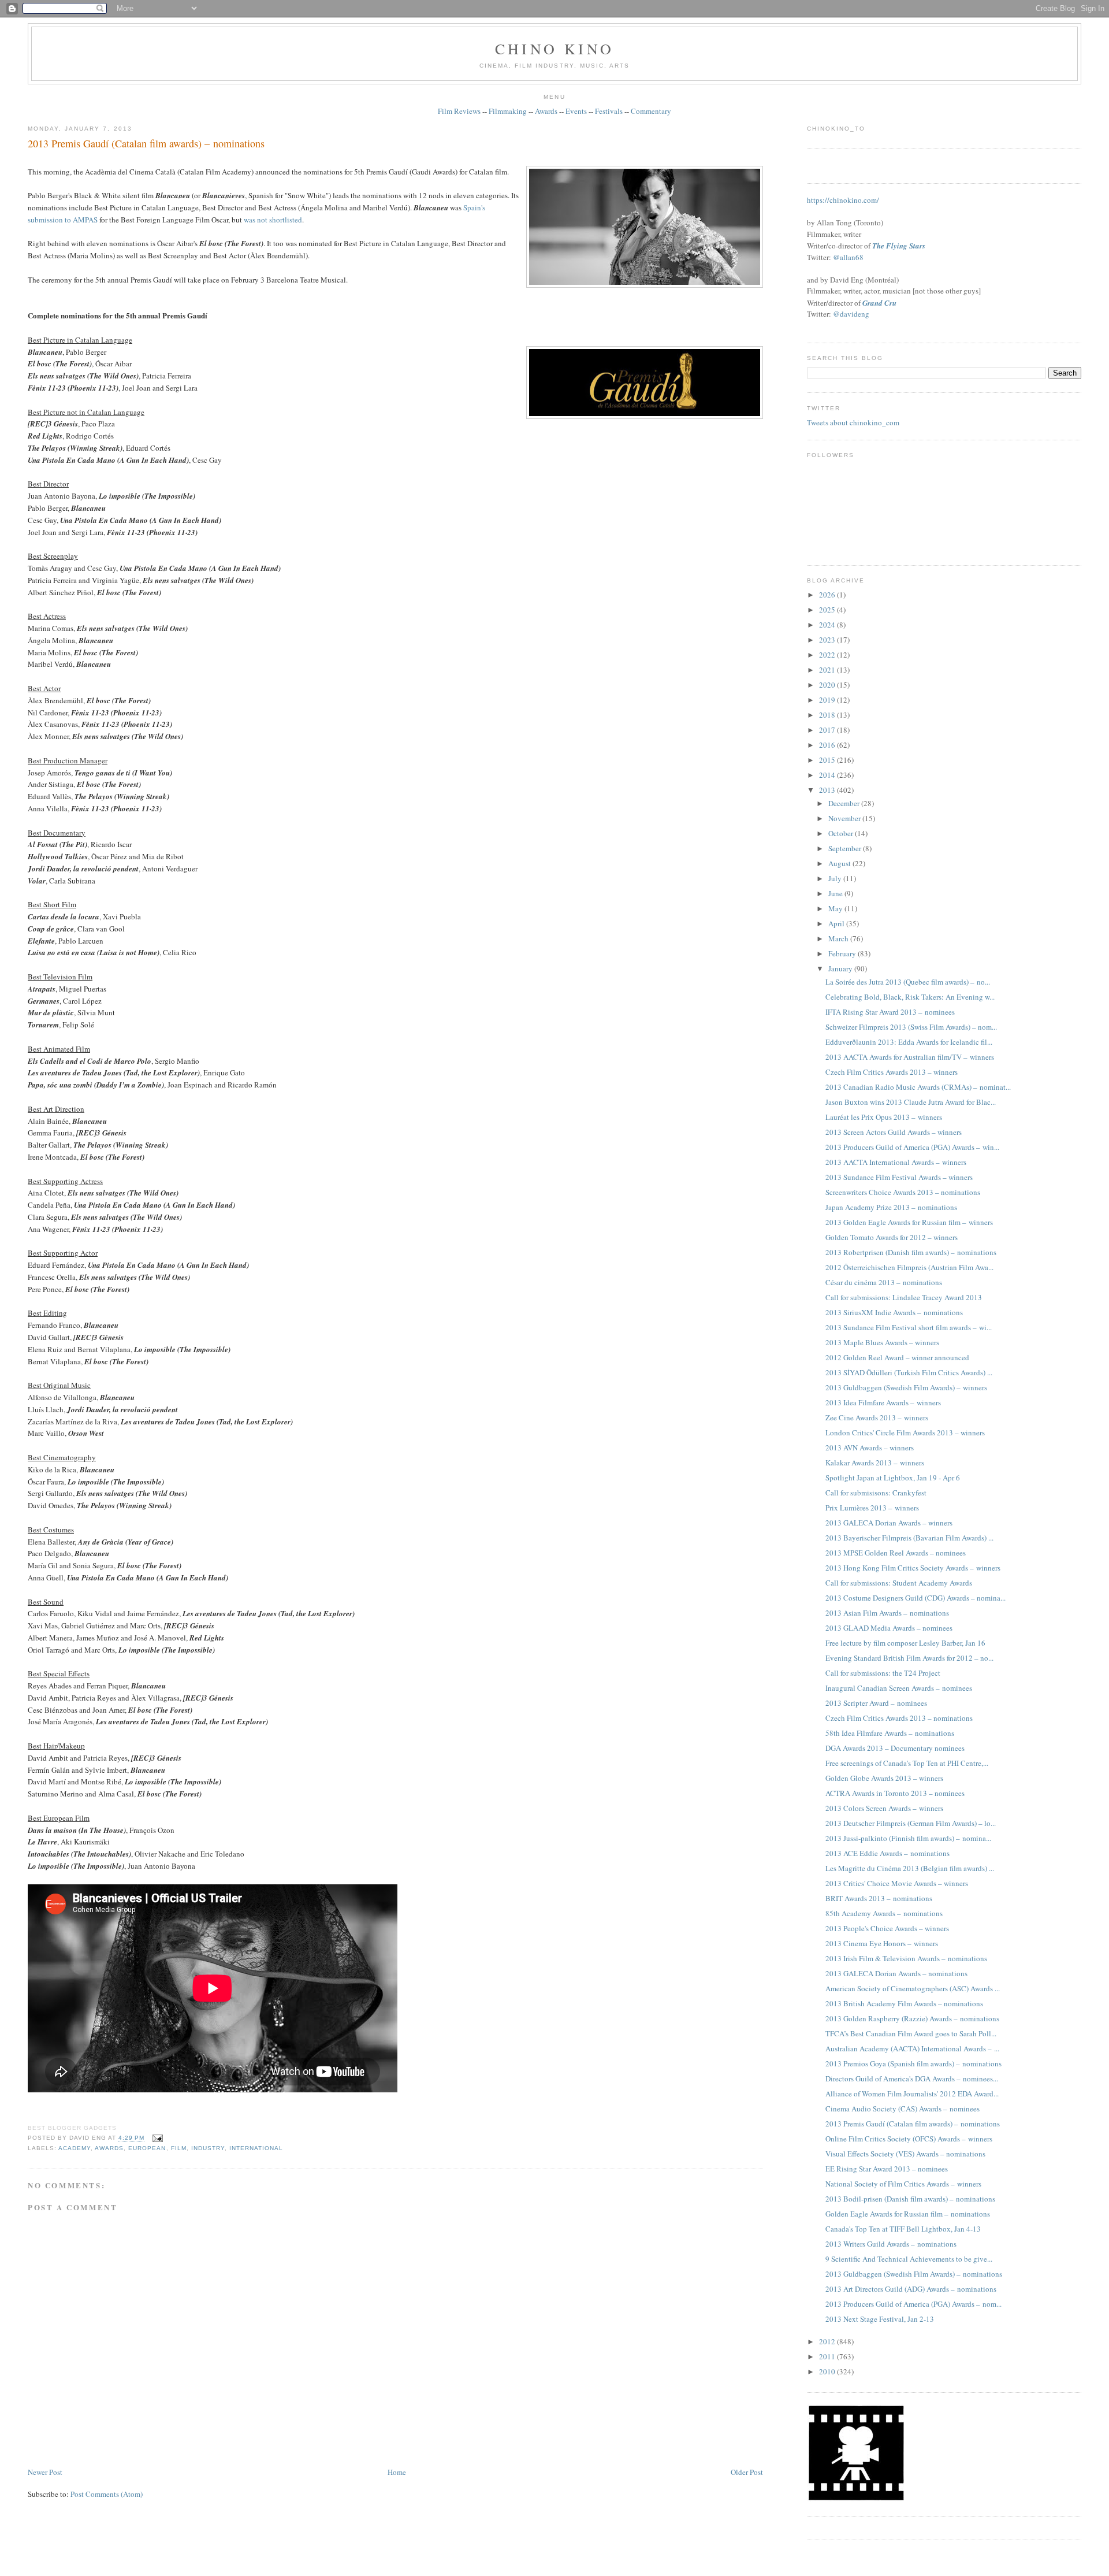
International (256, 2148)
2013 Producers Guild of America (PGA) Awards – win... (912, 1147)
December (845, 803)
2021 (828, 670)
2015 (828, 760)
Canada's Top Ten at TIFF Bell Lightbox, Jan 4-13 (903, 2229)
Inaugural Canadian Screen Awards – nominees (899, 1688)
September (846, 848)
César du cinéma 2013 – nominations (884, 1282)
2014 (828, 775)
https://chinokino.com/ (843, 200)
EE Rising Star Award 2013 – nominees (887, 2169)
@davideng (851, 314)
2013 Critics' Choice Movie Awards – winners (897, 1883)
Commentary (651, 111)
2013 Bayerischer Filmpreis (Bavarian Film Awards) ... (909, 1538)
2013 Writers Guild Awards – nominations (891, 2244)
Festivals (609, 111)
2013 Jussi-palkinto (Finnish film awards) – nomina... (908, 1838)
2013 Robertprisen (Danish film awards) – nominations (911, 1252)
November (845, 818)
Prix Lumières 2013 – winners (872, 1508)
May (836, 908)
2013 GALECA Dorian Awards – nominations (896, 1973)
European (147, 2148)
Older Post (747, 2472)
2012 (828, 2341)
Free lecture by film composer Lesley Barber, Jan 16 (905, 1643)
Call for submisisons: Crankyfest (876, 1493)
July (836, 878)
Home (397, 2472)
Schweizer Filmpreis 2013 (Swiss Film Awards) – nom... (911, 1027)
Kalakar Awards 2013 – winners (875, 1463)
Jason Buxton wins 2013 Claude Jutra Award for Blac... (911, 1102)
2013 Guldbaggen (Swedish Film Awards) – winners (906, 1387)
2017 (828, 730)
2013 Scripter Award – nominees (876, 1703)
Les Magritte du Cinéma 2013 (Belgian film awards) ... (910, 1868)
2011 (828, 2356)
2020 (828, 685)
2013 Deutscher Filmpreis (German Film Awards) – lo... (911, 1823)
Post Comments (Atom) (107, 2494)
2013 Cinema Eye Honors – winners (882, 1943)
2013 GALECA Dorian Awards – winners (889, 1523)
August (840, 863)
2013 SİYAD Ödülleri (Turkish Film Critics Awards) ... (909, 1372)
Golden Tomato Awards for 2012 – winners (892, 1237)
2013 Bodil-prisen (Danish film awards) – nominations (910, 2199)
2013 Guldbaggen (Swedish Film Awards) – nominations (914, 2274)
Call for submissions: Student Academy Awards (899, 1583)
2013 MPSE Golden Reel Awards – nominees (896, 1553)
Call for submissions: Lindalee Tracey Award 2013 (904, 1297)
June (836, 893)
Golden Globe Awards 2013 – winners (884, 1778)
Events (576, 111)
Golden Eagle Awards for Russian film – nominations (908, 2214)
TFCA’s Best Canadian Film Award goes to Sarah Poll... (911, 2033)
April (837, 923)
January (841, 968)
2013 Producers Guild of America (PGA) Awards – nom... (913, 2304)
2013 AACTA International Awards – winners (896, 1162)
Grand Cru (879, 303)
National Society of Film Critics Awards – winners (903, 2184)
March (839, 938)
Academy (75, 2148)
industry (208, 2148)
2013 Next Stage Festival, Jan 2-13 (880, 2319)
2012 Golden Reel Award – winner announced (897, 1357)
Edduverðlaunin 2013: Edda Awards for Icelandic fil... (909, 1042)
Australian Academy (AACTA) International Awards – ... (912, 2048)
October (842, 833)
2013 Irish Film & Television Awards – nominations (906, 1958)
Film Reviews (459, 111)
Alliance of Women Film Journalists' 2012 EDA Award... (912, 2094)
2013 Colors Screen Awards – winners (884, 1808)
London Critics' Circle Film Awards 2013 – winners (905, 1432)
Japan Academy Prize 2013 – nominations (891, 1207)
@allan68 (848, 257)
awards (109, 2148)
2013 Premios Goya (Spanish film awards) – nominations (913, 2063)
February (843, 953)
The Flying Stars (899, 246)
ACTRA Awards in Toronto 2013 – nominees (895, 1793)
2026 (828, 595)
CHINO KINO (554, 49)
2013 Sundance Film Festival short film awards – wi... (909, 1327)
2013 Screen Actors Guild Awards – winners (894, 1132)
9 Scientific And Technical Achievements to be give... (909, 2259)
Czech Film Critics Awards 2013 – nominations (899, 1718)
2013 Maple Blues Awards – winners (882, 1342)
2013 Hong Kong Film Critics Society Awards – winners (913, 1568)
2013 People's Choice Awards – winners (887, 1928)
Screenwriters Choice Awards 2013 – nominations (903, 1192)
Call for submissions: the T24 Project (883, 1673)
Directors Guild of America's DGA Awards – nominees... (912, 2078)
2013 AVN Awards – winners (870, 1447)
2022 (828, 655)
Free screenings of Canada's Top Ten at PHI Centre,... (907, 1763)
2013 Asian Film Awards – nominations (887, 1613)
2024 (828, 625)
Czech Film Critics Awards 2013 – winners (892, 1072)
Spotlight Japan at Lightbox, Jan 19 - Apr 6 (893, 1478)
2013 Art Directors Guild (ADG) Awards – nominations (911, 2289)
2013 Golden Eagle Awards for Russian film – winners (909, 1222)
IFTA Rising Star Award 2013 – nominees (890, 1012)
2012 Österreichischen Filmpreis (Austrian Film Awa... (909, 1267)
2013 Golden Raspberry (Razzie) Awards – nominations (912, 2018)
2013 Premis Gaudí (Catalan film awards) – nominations (146, 143)
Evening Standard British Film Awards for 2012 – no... (909, 1658)
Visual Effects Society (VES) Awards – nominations (905, 2154)
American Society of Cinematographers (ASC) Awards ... (913, 1988)
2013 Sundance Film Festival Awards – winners (899, 1177)
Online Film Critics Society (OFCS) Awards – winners (909, 2139)
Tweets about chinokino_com (853, 422)
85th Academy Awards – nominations (884, 1913)
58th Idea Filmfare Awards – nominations (890, 1733)
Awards (546, 111)
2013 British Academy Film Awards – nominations (904, 2003)
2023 (828, 640)
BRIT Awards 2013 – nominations (879, 1898)
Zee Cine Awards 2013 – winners (877, 1417)
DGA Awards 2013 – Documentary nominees (895, 1748)
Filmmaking (508, 111)
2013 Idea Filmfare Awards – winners (883, 1402)
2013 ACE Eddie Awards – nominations (887, 1853)
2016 (828, 745)
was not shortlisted (273, 220)
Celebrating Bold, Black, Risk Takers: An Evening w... (910, 997)
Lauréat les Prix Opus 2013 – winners (884, 1117)
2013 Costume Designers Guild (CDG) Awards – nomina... (916, 1598)
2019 (828, 700)
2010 (828, 2371)
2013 (828, 790)
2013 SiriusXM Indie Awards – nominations (894, 1312)
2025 (828, 610)
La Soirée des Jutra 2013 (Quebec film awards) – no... (908, 982)
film (179, 2148)
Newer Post (45, 2472)
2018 (828, 715)
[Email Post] (156, 2138)
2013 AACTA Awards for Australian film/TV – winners (910, 1057)
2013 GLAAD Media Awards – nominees (889, 1628)
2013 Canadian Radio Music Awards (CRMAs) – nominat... (918, 1087)
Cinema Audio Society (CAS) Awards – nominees (903, 2109)
